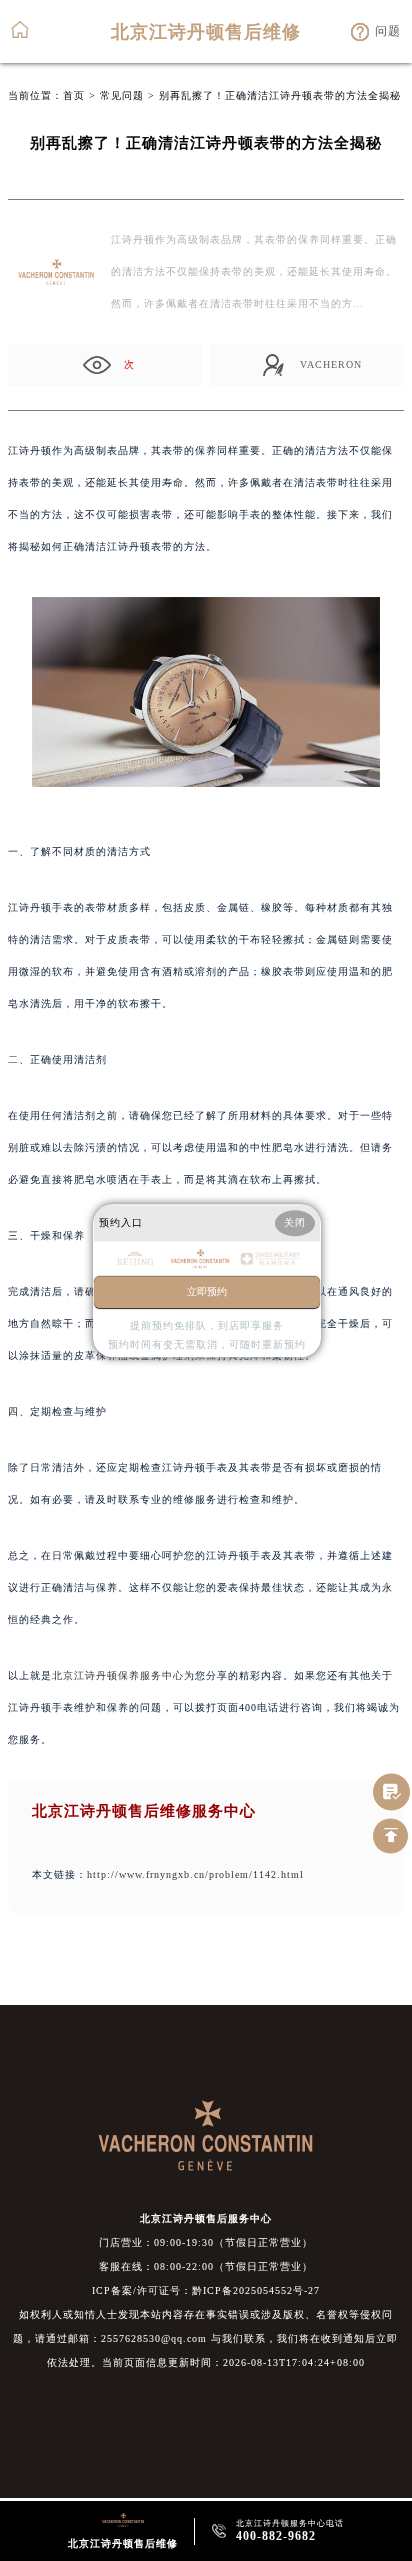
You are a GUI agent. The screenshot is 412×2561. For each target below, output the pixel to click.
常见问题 (122, 95)
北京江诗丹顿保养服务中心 (118, 1675)
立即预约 (207, 1291)
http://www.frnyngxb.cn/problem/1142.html (195, 1874)
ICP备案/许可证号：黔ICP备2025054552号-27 (206, 2290)
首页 (74, 95)
